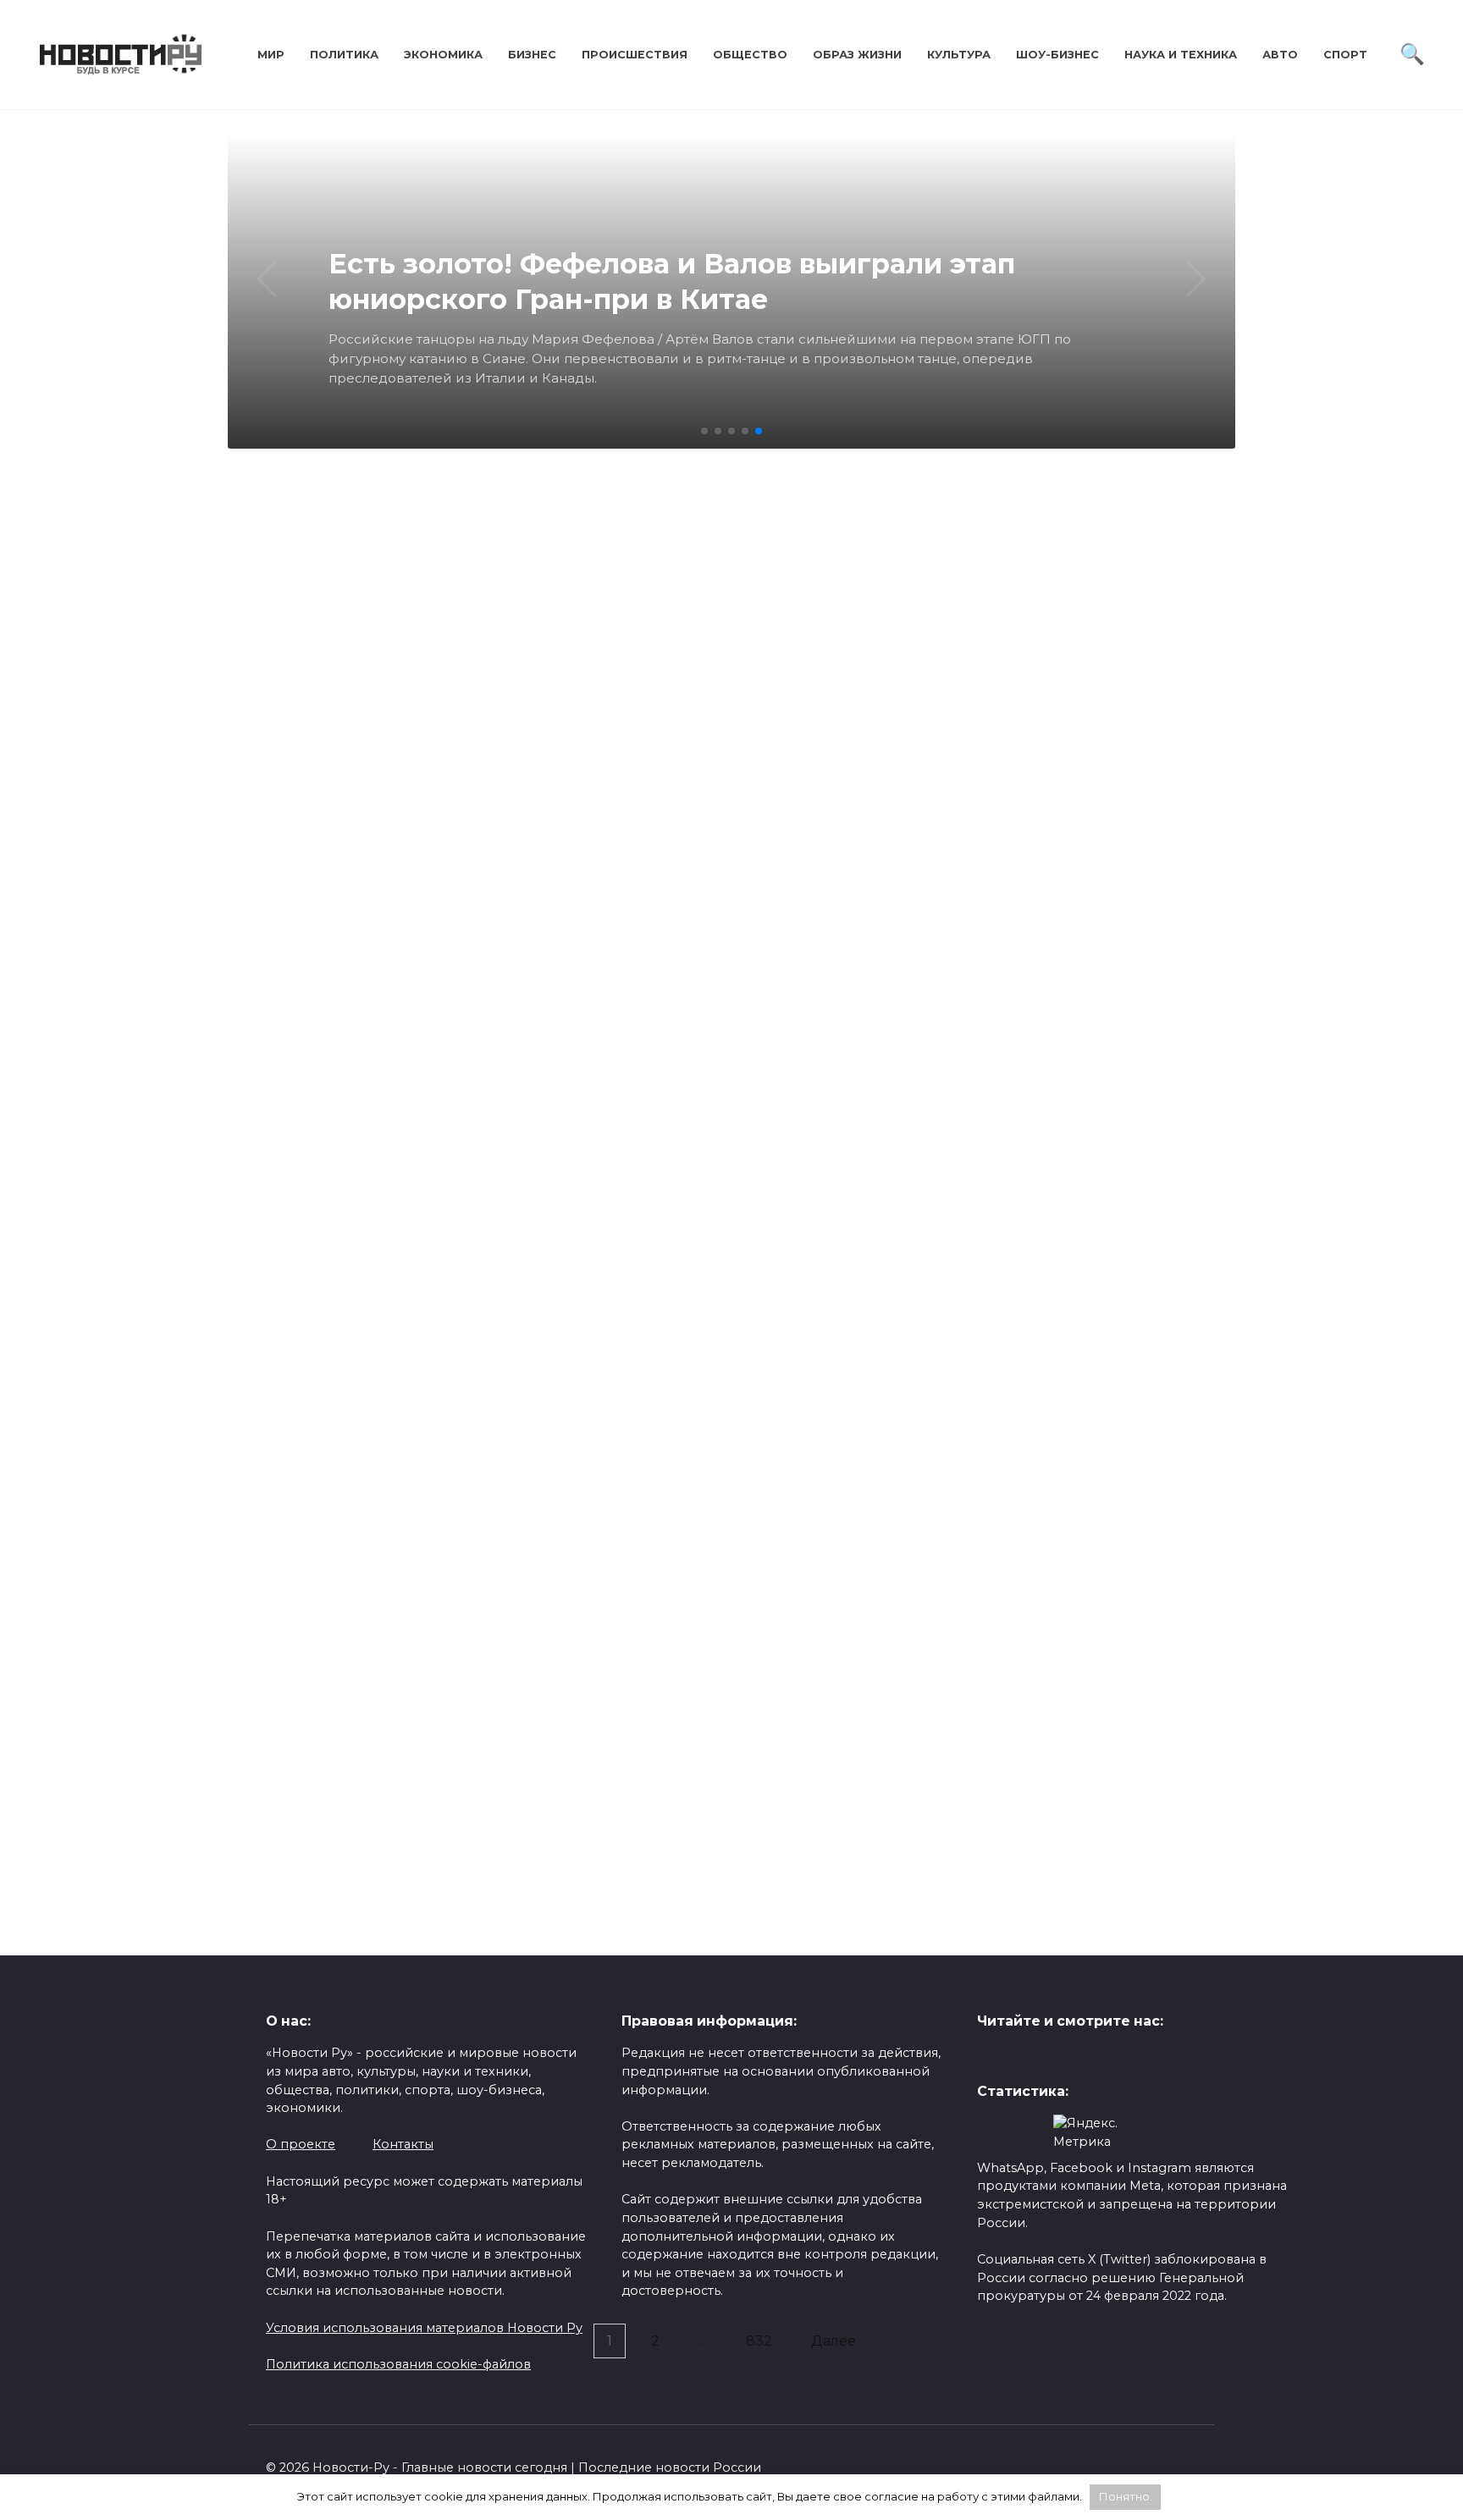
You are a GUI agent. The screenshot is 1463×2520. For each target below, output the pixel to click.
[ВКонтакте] (1017, 2057)
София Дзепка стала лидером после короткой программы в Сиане (1085, 1521)
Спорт (1345, 55)
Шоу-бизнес (1057, 55)
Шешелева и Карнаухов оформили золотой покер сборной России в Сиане (850, 816)
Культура (959, 55)
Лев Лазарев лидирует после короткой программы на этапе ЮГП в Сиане (968, 1199)
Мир (271, 55)
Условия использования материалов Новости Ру (424, 2328)
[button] (704, 431)
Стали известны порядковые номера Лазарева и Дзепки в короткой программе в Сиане (933, 1922)
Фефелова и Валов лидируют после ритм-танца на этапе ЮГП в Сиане (602, 1883)
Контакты (403, 2144)
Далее (834, 2341)
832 (759, 2341)
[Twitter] (990, 2057)
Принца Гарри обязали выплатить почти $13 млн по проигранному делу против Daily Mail (477, 837)
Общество (750, 55)
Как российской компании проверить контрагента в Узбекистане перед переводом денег (836, 1436)
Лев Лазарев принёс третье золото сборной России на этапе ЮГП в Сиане (1088, 816)
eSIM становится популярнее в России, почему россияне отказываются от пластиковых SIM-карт (358, 1778)
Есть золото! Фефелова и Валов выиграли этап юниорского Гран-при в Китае (605, 1159)
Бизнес (532, 55)
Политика (344, 55)
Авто (1280, 55)
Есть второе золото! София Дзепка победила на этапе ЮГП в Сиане (368, 1149)
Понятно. (1126, 2496)
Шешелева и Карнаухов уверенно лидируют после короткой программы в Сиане (474, 1561)
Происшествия (635, 55)
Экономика (443, 55)
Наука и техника (1181, 55)
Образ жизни (857, 55)
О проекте (301, 2144)
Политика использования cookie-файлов (398, 2364)
